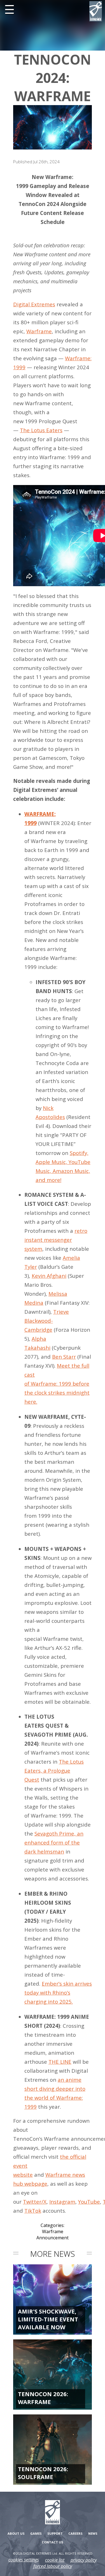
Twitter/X (35, 2202)
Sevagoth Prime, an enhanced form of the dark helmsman (54, 1842)
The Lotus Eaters (41, 430)
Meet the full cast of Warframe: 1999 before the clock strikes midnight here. (57, 1384)
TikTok (33, 2211)
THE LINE (60, 2062)
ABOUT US (16, 2533)
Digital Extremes (34, 304)
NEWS (93, 2533)
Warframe (39, 331)
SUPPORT (55, 2533)
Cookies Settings (24, 2560)
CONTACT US (53, 2542)
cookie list (55, 2560)
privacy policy (84, 2560)
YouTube (89, 2202)
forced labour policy (53, 2566)
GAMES (36, 2533)
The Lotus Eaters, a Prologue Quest (54, 1770)
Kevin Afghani (49, 1276)
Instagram (62, 2202)
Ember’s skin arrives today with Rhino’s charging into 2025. (58, 1992)
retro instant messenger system (56, 1240)
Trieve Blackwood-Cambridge (47, 1321)
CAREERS (75, 2533)
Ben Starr (64, 1357)
